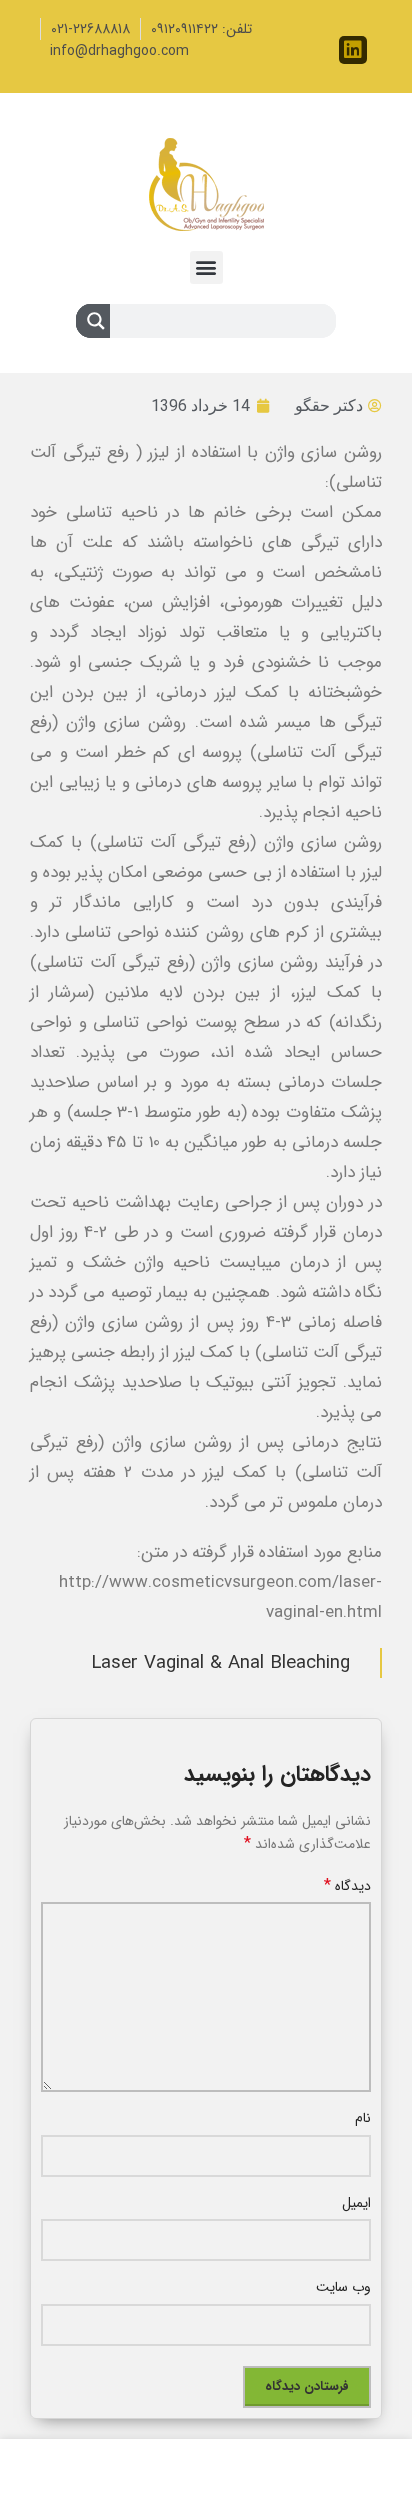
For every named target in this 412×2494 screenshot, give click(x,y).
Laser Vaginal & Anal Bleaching (220, 1663)
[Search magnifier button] (93, 325)
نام (363, 2118)
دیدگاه (347, 1886)
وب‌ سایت (343, 2287)
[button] (206, 267)
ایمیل (356, 2203)
